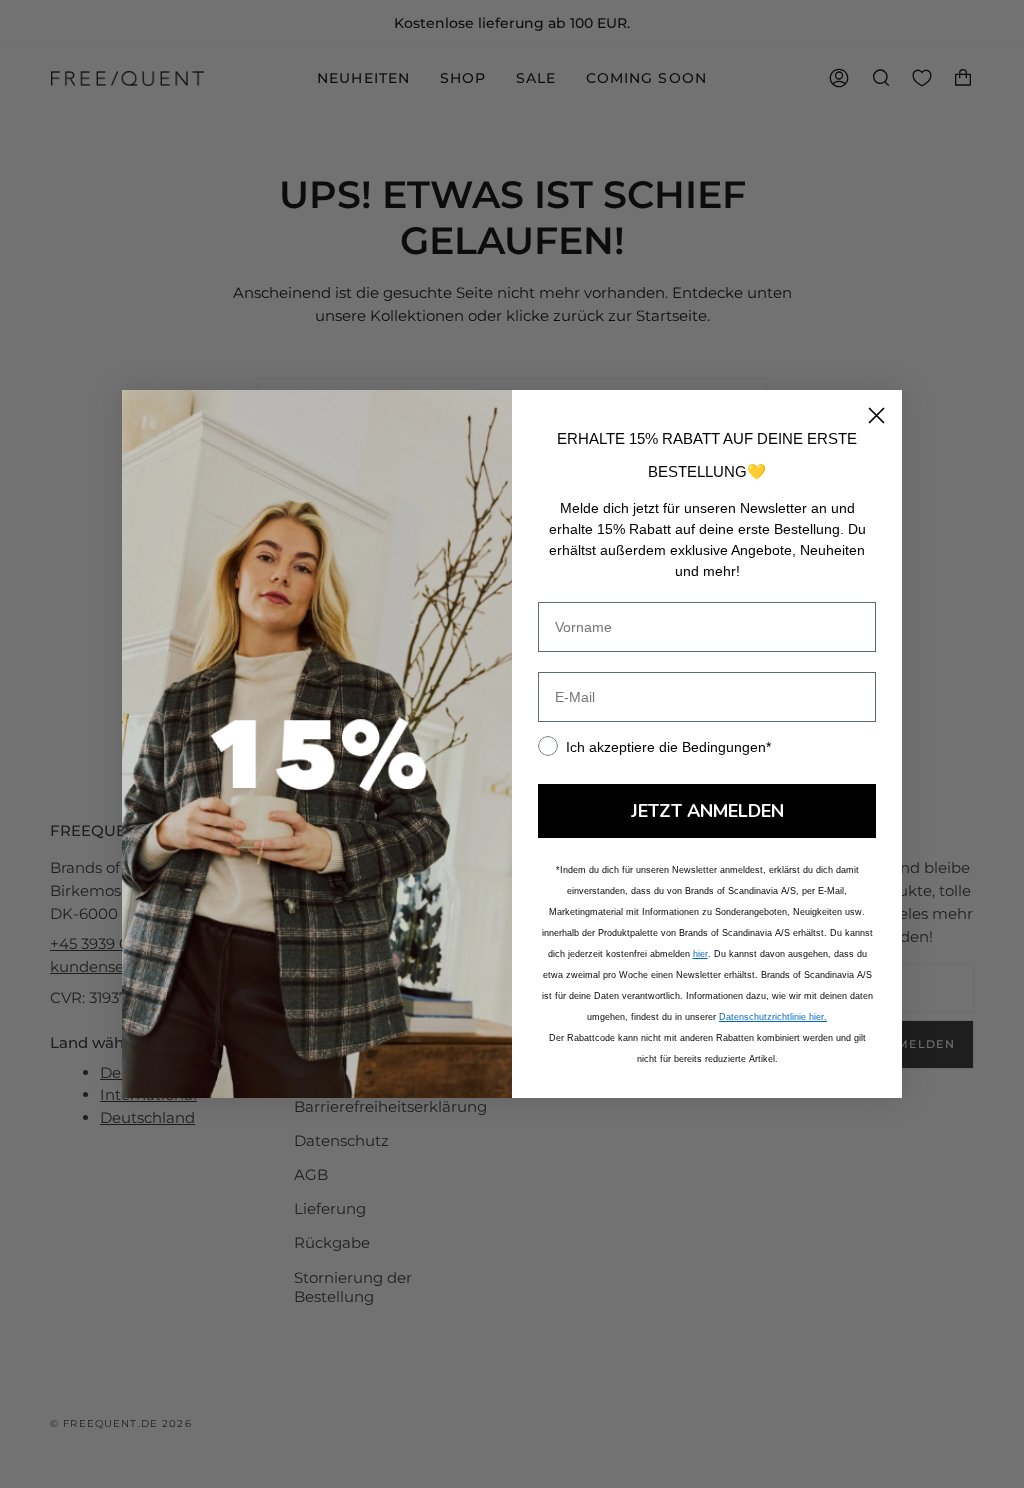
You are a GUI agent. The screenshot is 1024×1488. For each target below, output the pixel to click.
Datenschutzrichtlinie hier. (773, 1017)
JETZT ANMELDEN (707, 811)
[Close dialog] (876, 415)
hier (700, 954)
